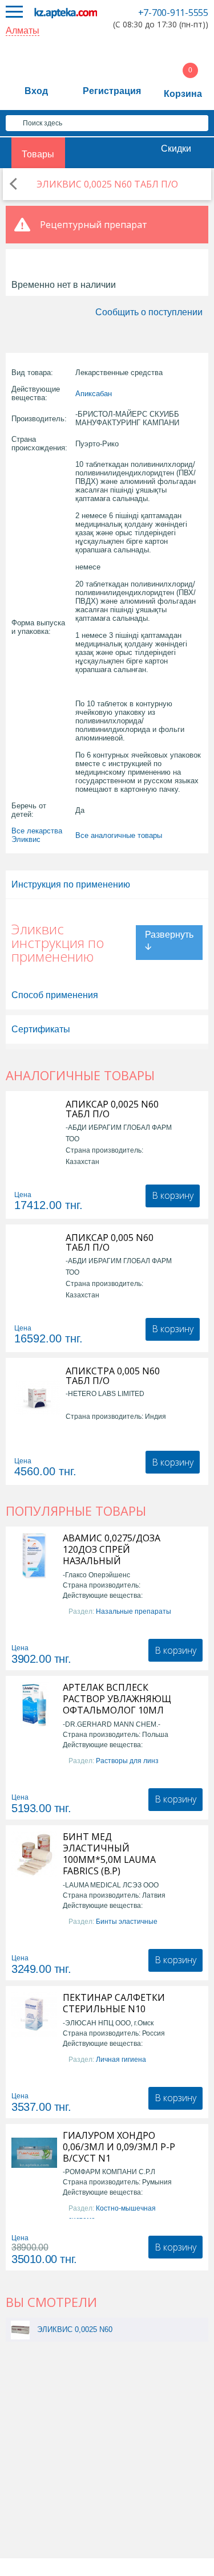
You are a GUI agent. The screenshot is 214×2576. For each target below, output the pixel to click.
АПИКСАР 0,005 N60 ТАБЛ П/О (110, 1243)
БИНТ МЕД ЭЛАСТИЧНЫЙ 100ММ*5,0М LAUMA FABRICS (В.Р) (109, 1854)
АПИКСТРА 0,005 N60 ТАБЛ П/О (113, 1376)
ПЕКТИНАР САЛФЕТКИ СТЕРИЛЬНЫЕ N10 (114, 2003)
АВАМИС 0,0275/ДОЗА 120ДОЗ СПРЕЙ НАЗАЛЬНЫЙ (112, 1549)
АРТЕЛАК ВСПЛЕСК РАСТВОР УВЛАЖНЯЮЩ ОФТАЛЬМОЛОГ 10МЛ (117, 1699)
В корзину (173, 1195)
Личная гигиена (121, 2060)
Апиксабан (94, 394)
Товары (38, 154)
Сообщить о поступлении (149, 312)
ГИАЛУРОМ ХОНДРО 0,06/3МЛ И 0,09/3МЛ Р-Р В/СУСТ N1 (119, 2147)
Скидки (176, 148)
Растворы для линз (127, 1761)
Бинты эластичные (127, 1922)
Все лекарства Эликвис (37, 835)
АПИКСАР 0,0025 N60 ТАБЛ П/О (112, 1109)
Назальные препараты (134, 1611)
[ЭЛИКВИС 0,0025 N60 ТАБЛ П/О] (20, 2329)
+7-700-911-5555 (173, 13)
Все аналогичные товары (119, 835)
